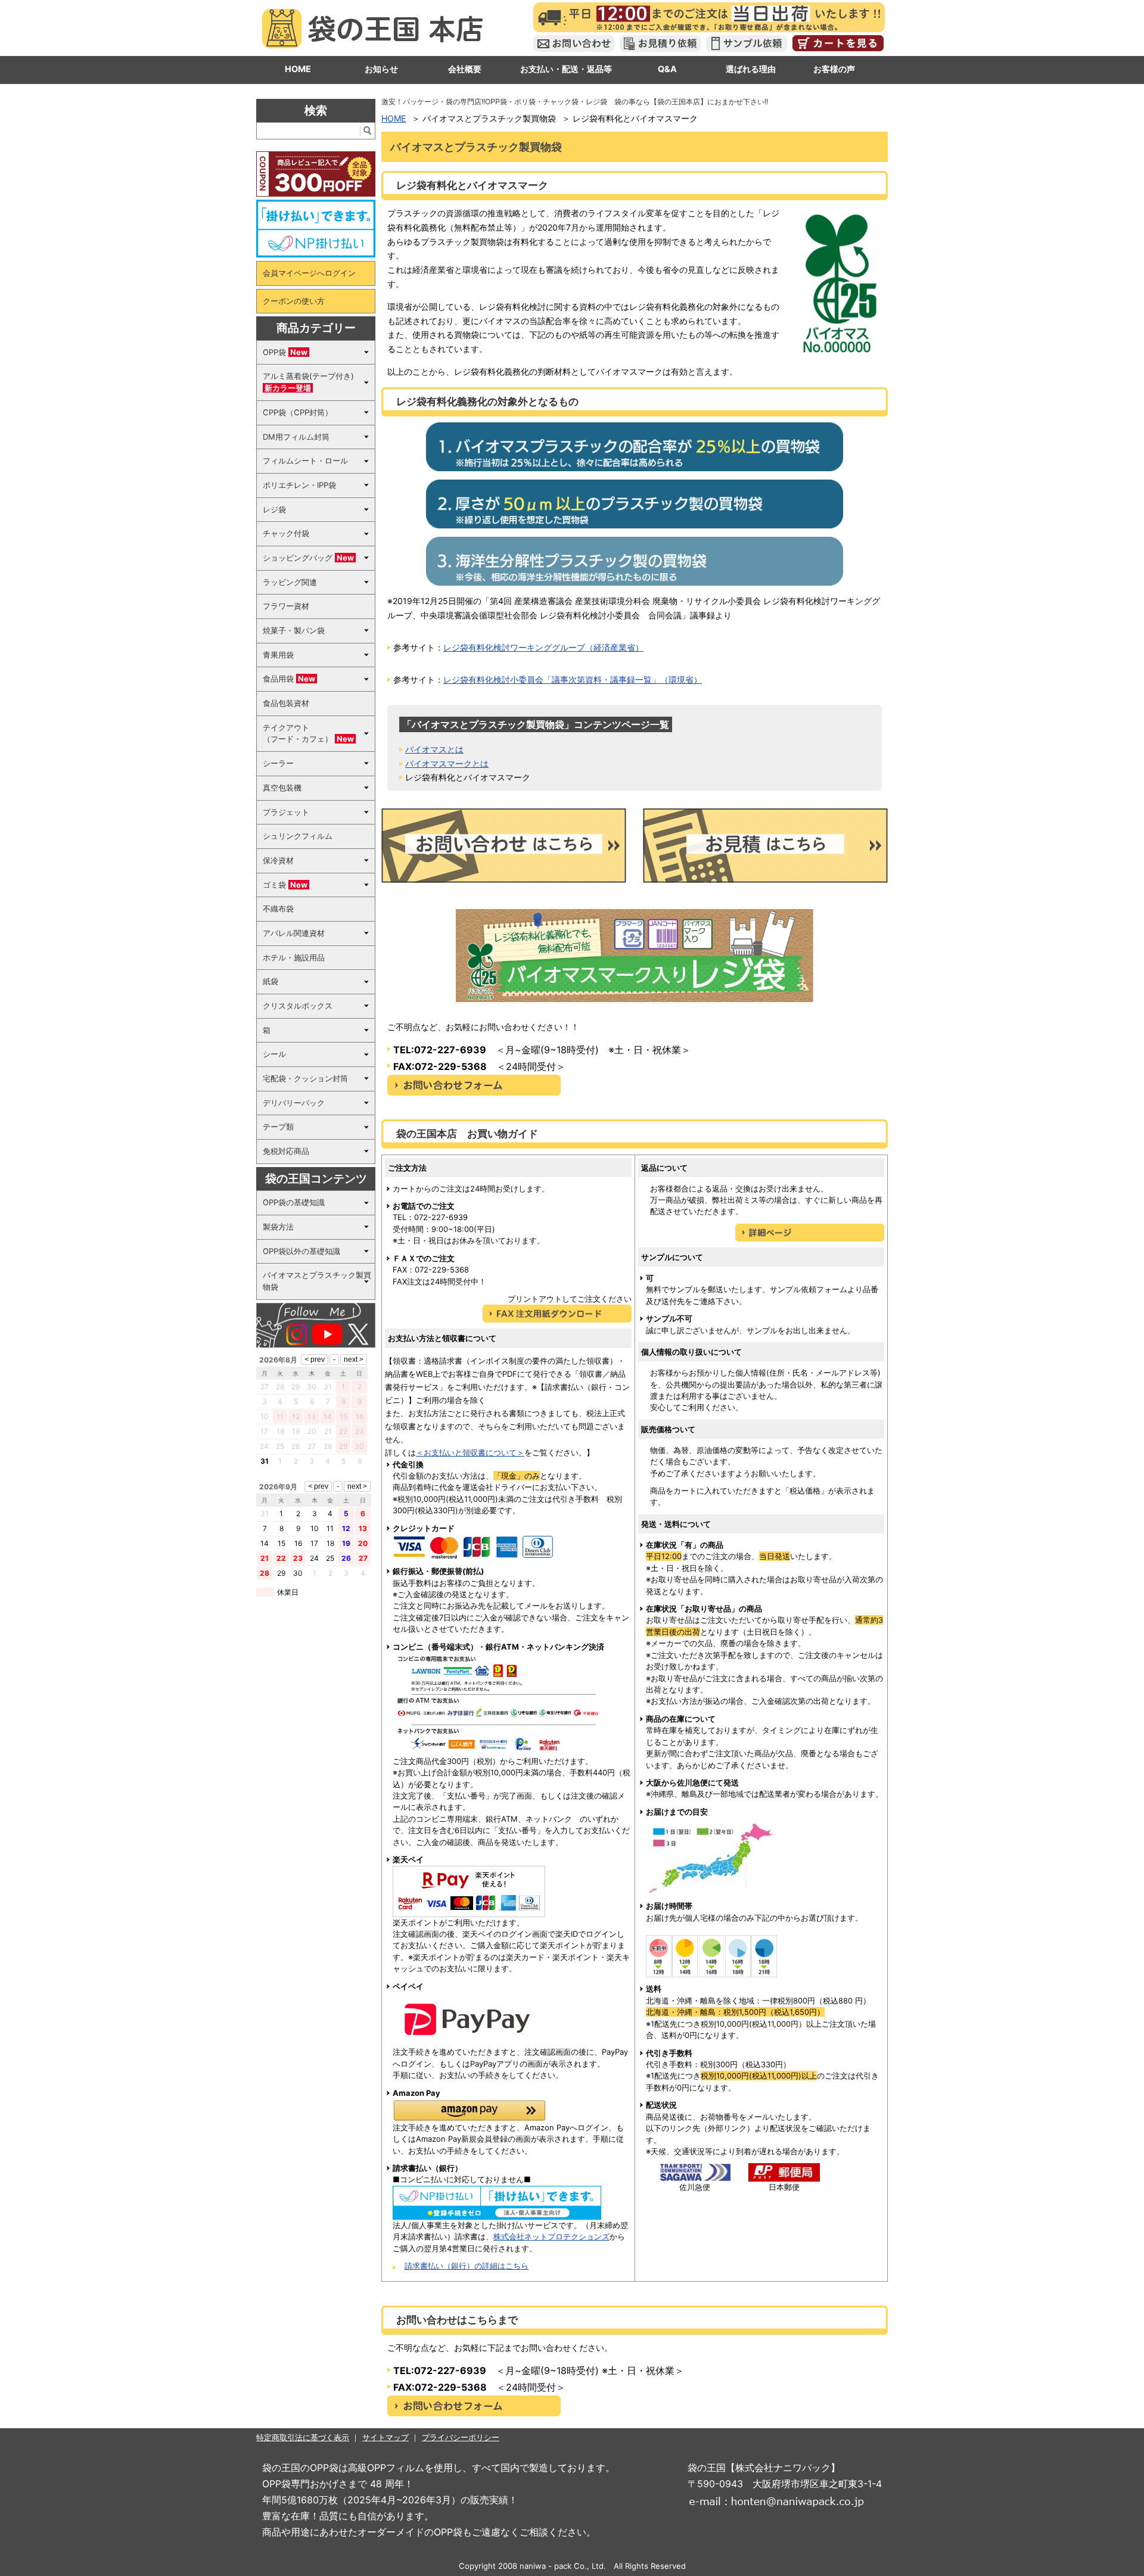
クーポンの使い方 (294, 301)
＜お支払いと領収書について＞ (470, 1452)
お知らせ (381, 69)
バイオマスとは (434, 749)
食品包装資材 (286, 703)
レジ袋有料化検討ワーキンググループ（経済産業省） (543, 647)
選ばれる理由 (751, 69)
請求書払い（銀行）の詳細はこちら (467, 2266)
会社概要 (465, 69)
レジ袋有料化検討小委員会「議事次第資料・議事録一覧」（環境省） (573, 679)
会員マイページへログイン (309, 273)
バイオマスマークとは (447, 763)
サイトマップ (386, 2437)
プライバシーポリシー (461, 2437)
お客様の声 (834, 69)
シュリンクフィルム (298, 836)
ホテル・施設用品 (294, 957)
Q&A (667, 69)
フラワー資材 (286, 606)
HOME (298, 69)
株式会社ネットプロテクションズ (551, 2236)
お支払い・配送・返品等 (566, 69)
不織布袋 (278, 909)
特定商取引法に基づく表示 (303, 2437)
